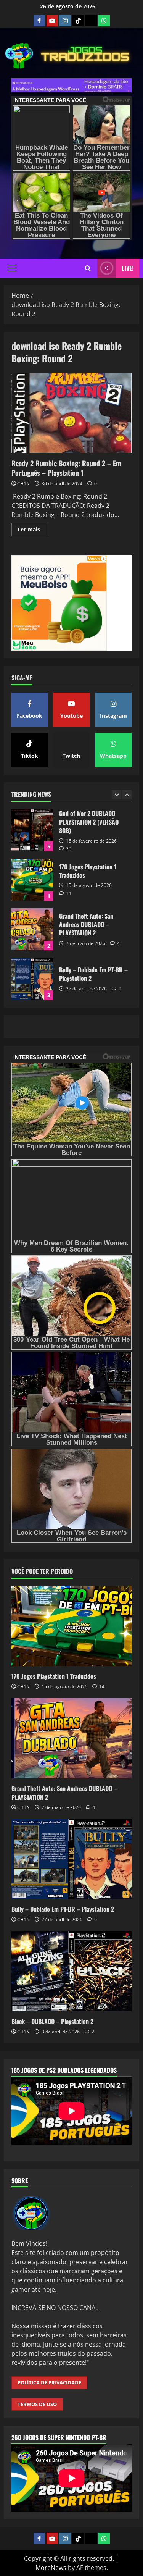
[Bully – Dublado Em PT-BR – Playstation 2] (71, 1859)
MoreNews (51, 2568)
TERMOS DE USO (37, 2404)
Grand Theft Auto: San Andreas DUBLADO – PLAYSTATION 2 (32, 880)
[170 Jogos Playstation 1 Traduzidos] (71, 1626)
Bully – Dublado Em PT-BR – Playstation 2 (32, 929)
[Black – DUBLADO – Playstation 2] (71, 1971)
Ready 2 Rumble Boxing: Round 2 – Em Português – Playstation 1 (71, 413)
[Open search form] (88, 268)
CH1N (23, 484)
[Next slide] (127, 795)
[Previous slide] (116, 795)
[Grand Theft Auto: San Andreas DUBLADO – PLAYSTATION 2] (71, 1738)
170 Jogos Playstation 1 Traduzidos (32, 830)
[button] (12, 268)
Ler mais (32, 531)
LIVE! (128, 268)
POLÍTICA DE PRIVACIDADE (49, 2382)
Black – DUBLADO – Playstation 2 (32, 979)
